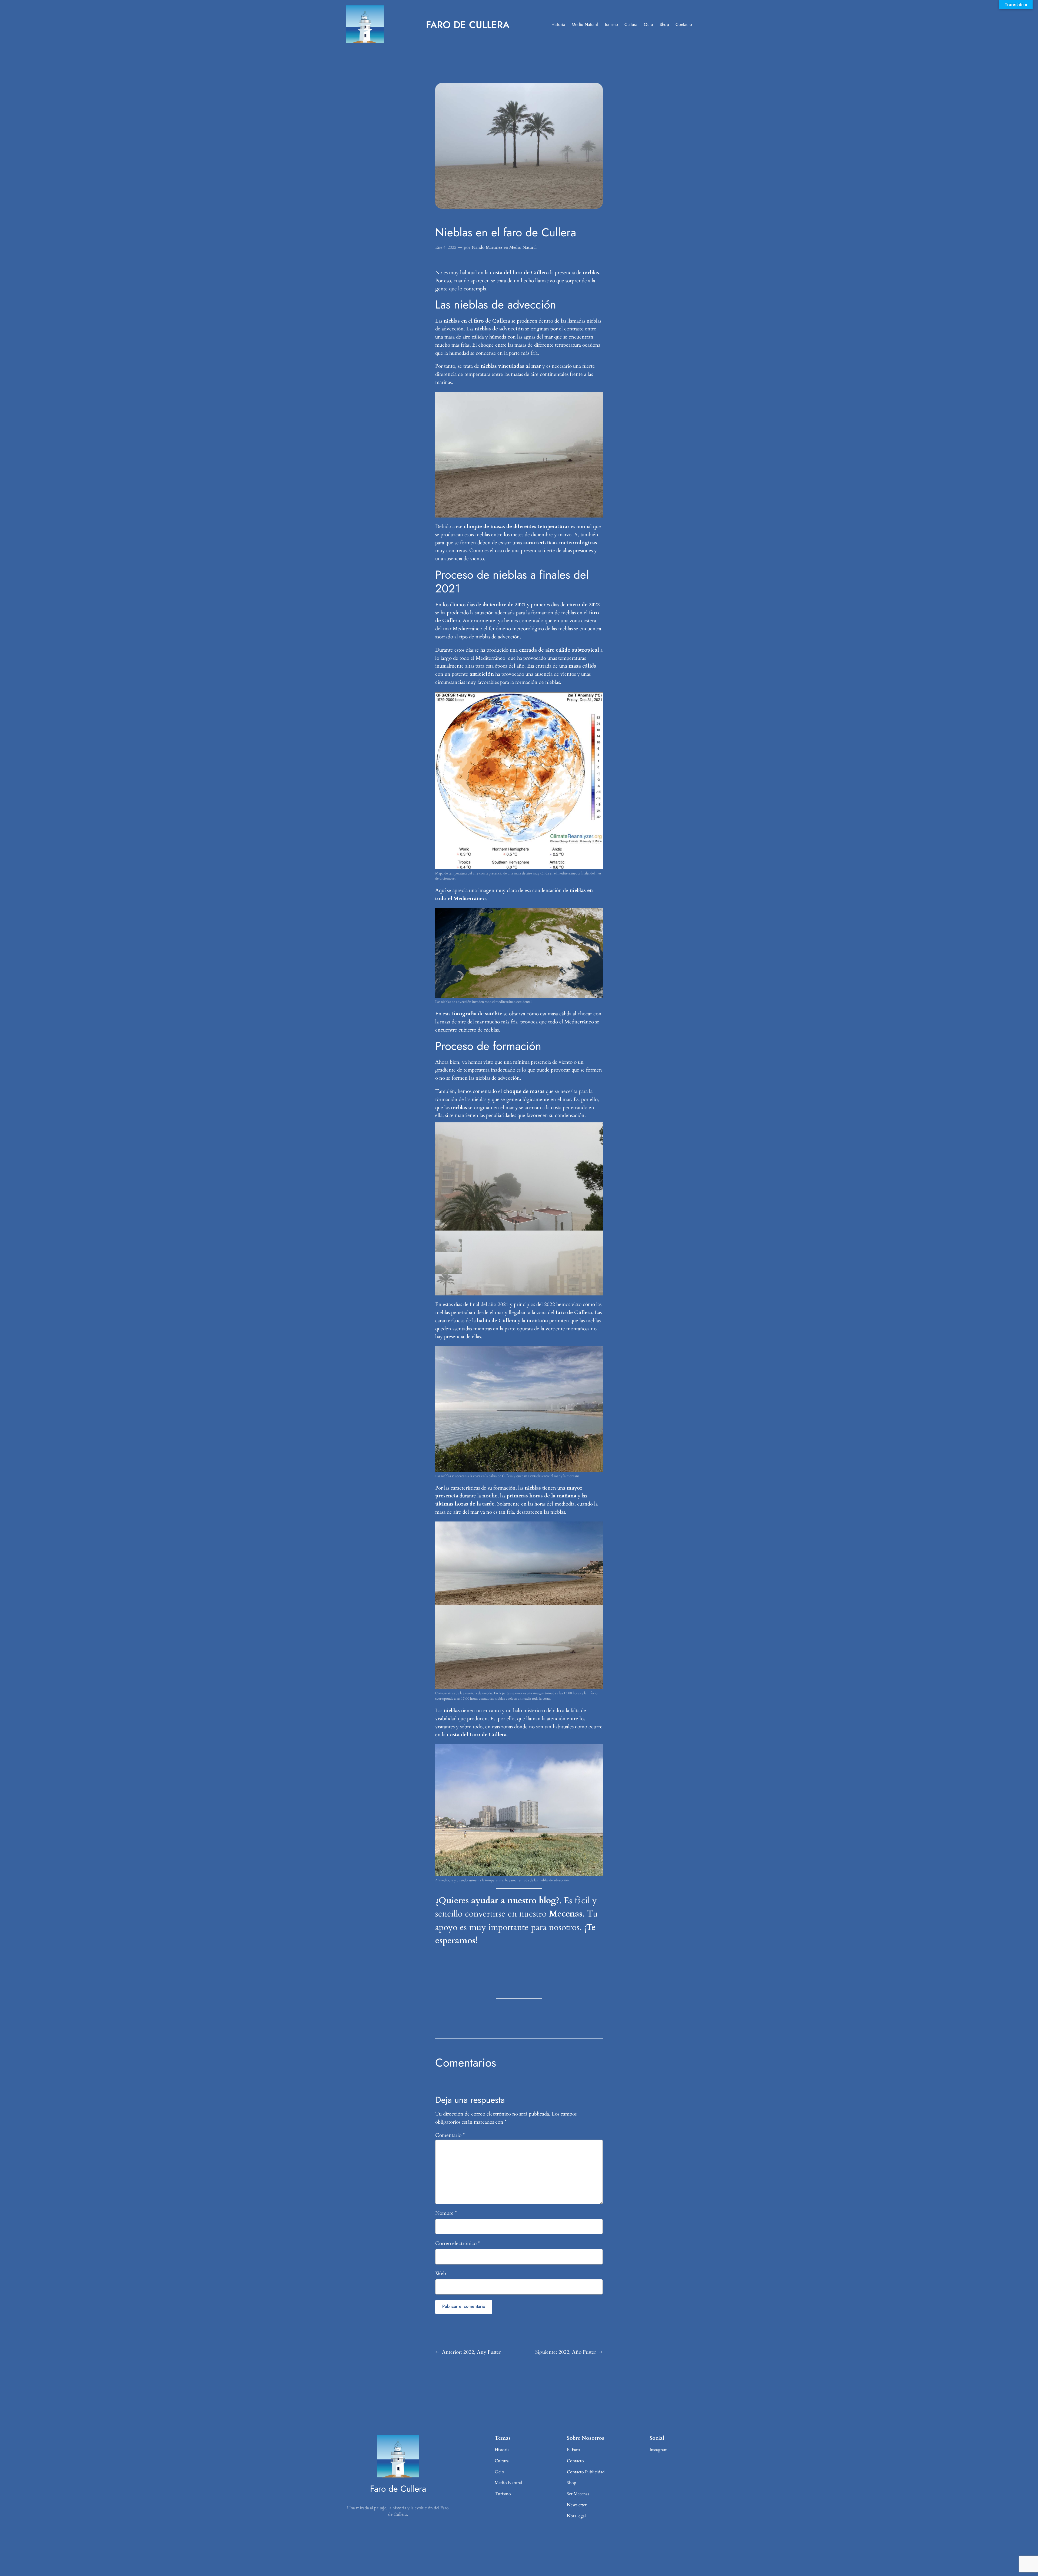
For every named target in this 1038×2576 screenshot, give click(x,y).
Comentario (450, 2135)
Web (441, 2273)
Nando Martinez (487, 247)
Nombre (446, 2213)
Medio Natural (523, 247)
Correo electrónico (458, 2243)
